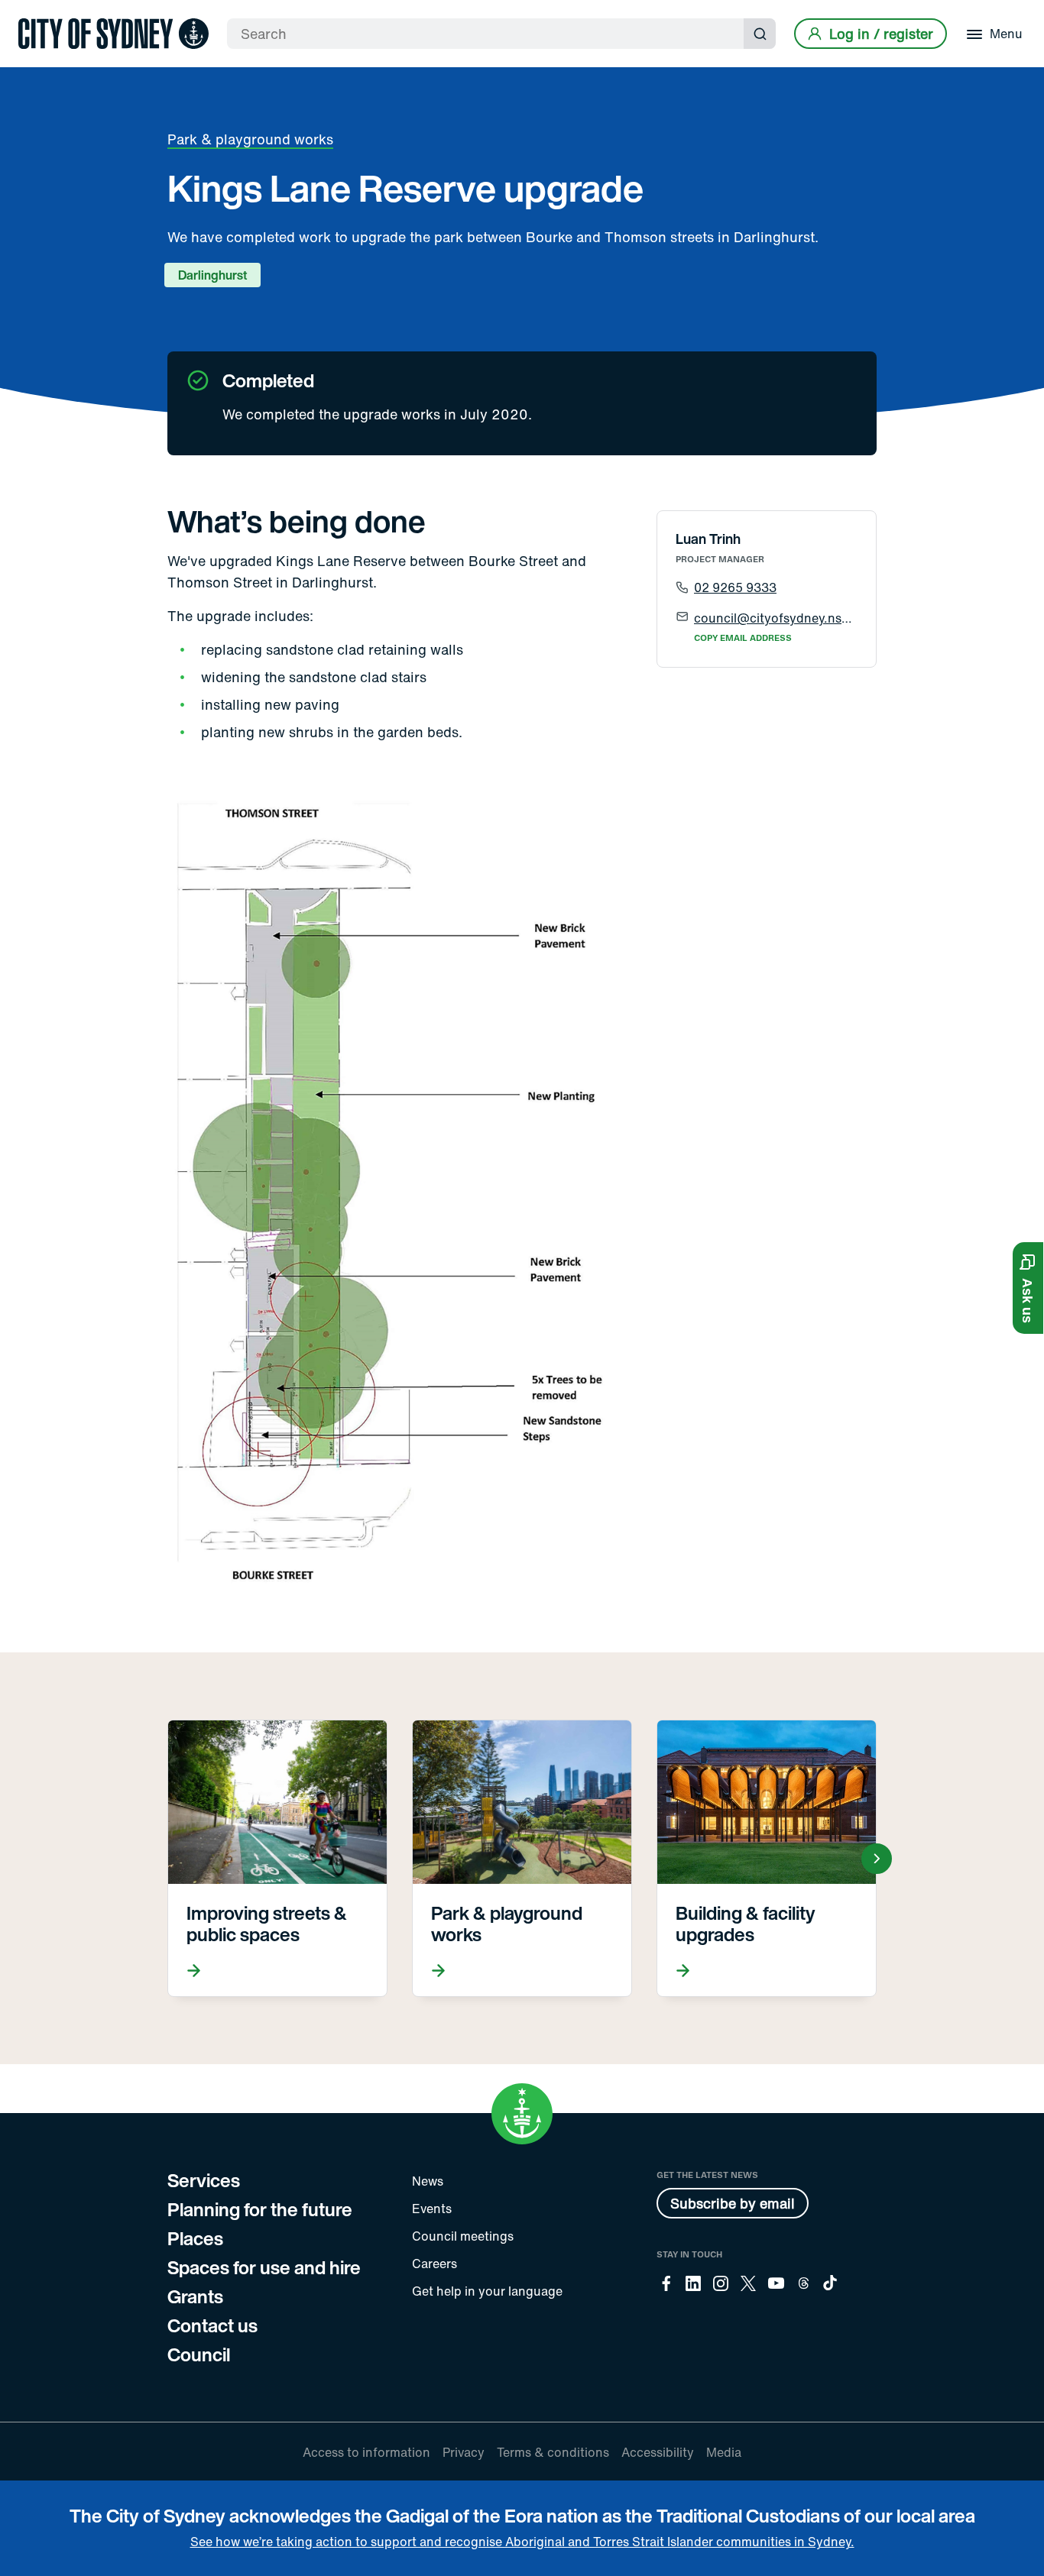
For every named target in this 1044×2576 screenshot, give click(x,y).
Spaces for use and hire (264, 2267)
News (428, 2181)
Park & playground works (250, 139)
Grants (195, 2296)
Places (195, 2238)
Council (199, 2354)
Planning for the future (260, 2209)
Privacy (464, 2452)
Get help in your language (487, 2291)
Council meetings (463, 2236)
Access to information (366, 2452)
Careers (434, 2264)
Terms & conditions (553, 2452)
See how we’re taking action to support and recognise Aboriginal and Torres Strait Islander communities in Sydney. (522, 2542)
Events (432, 2209)
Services (204, 2180)
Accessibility (658, 2452)
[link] (113, 34)
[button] (1028, 1288)
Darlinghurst (212, 275)
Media (724, 2452)
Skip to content (39, 13)
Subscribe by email (733, 2203)
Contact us (212, 2325)
